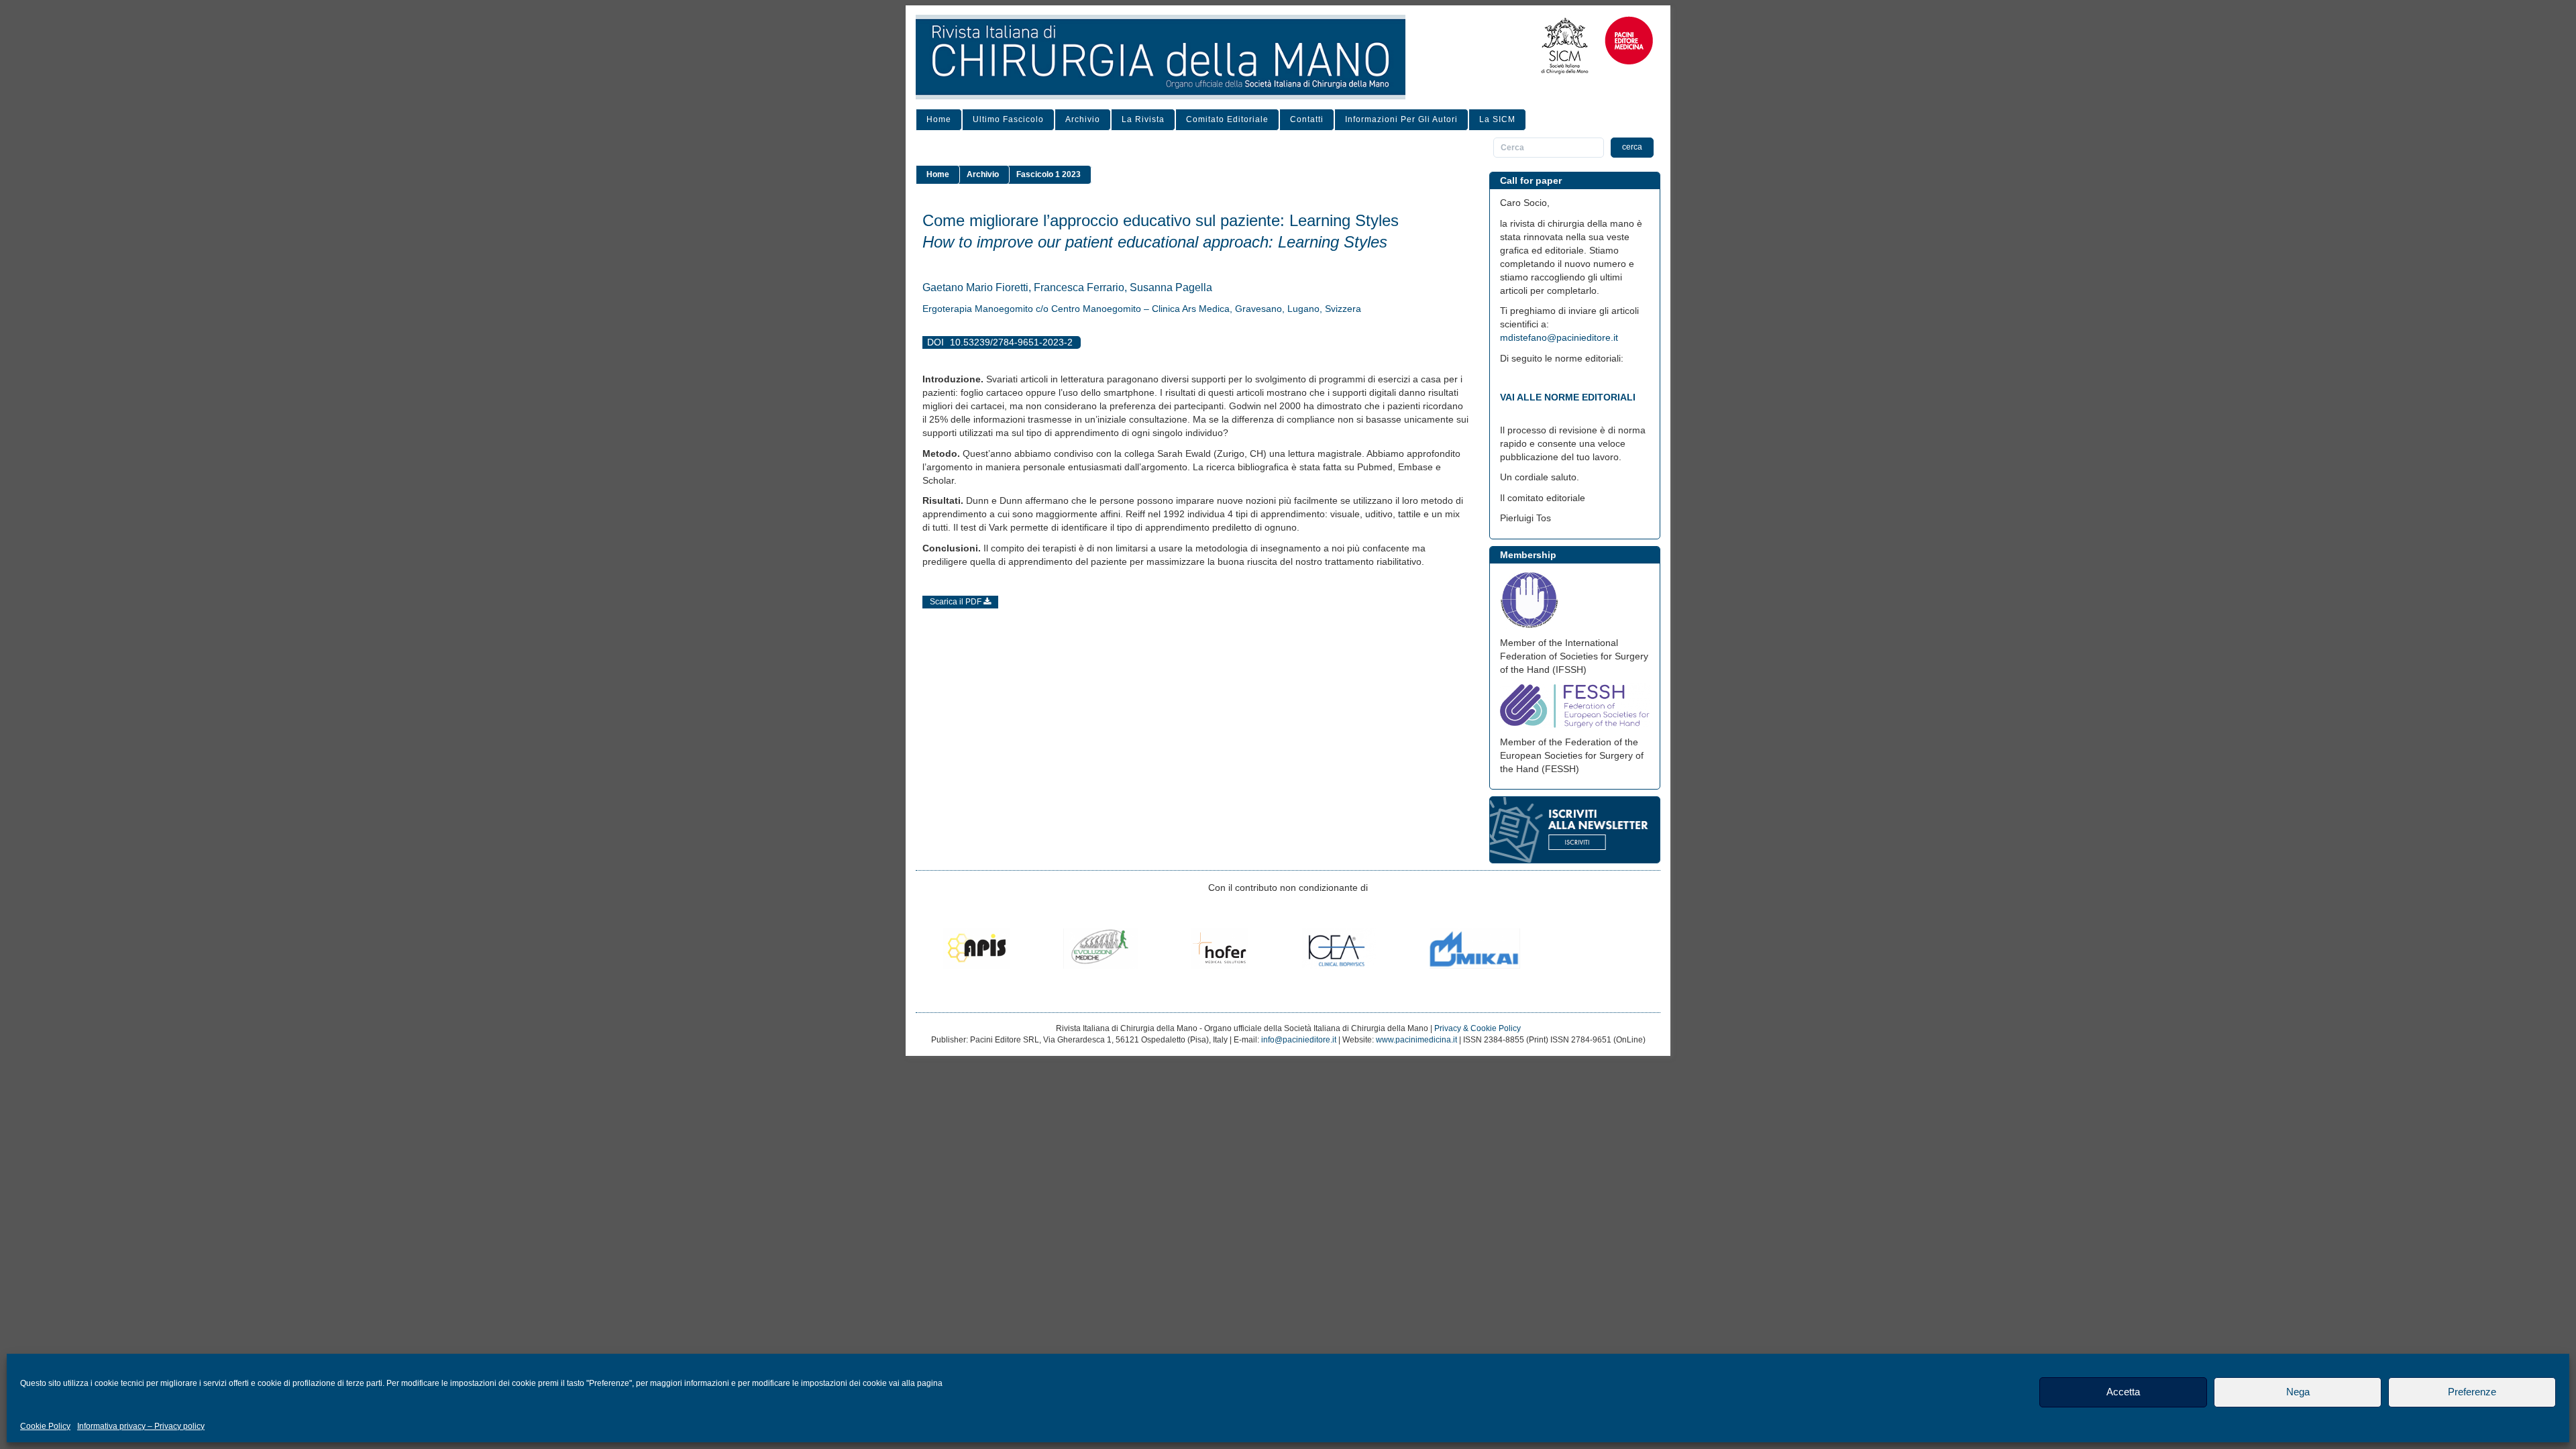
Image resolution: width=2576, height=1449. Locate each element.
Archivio (1083, 119)
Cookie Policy (45, 1426)
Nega (2298, 1392)
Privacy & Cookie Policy (1478, 1028)
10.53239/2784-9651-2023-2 (1011, 342)
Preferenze (2472, 1392)
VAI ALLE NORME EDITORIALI (1568, 397)
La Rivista (1143, 119)
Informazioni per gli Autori (1401, 119)
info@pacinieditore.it (1299, 1040)
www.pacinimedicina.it (1416, 1040)
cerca (1632, 147)
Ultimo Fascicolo (1008, 119)
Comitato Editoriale (1227, 119)
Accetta (2123, 1392)
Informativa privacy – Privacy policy (141, 1426)
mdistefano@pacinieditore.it (1559, 337)
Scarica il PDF (957, 602)
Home (939, 119)
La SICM (1497, 119)
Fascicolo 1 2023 (1049, 174)
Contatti (1307, 119)
